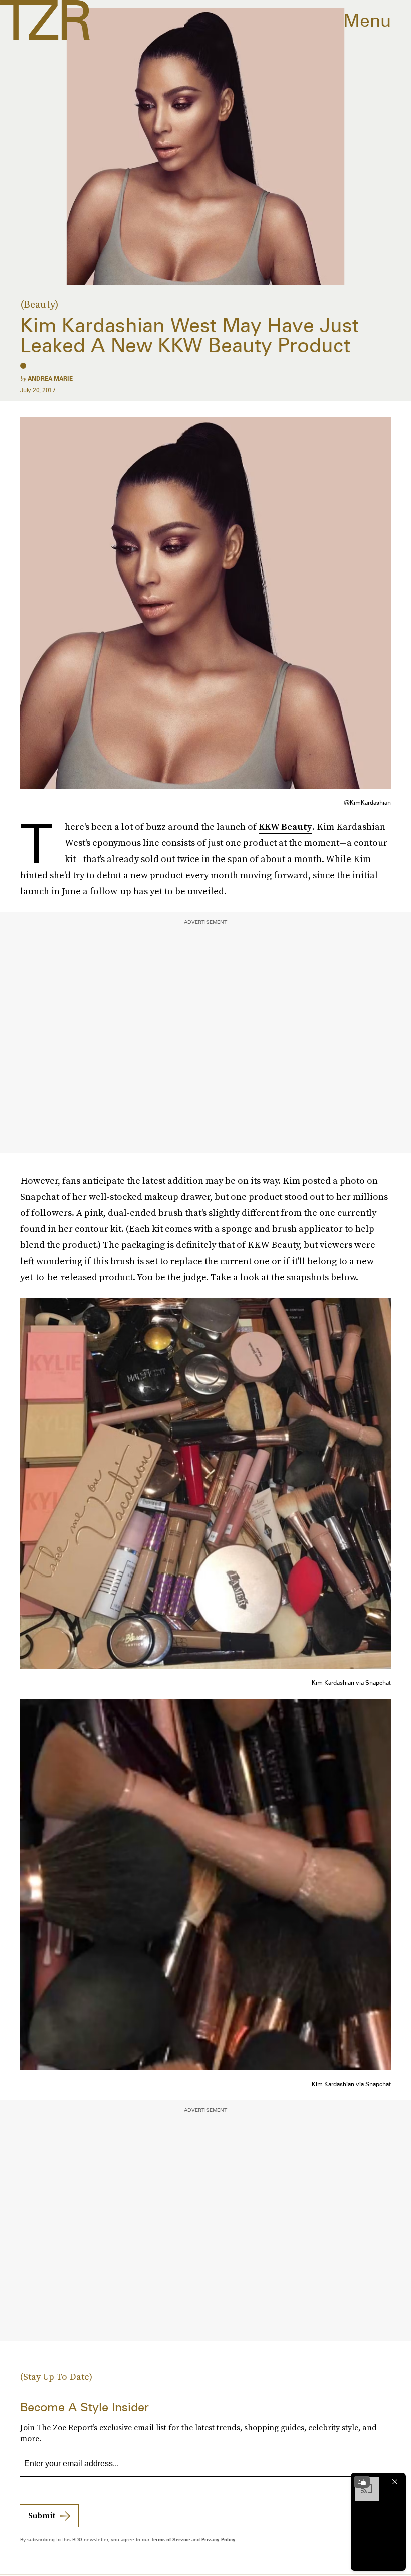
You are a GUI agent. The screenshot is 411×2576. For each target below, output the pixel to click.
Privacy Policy (219, 2539)
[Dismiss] (395, 2482)
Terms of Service (171, 2539)
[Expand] (362, 2482)
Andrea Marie (50, 379)
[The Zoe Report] (45, 20)
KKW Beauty (285, 827)
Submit (42, 2515)
